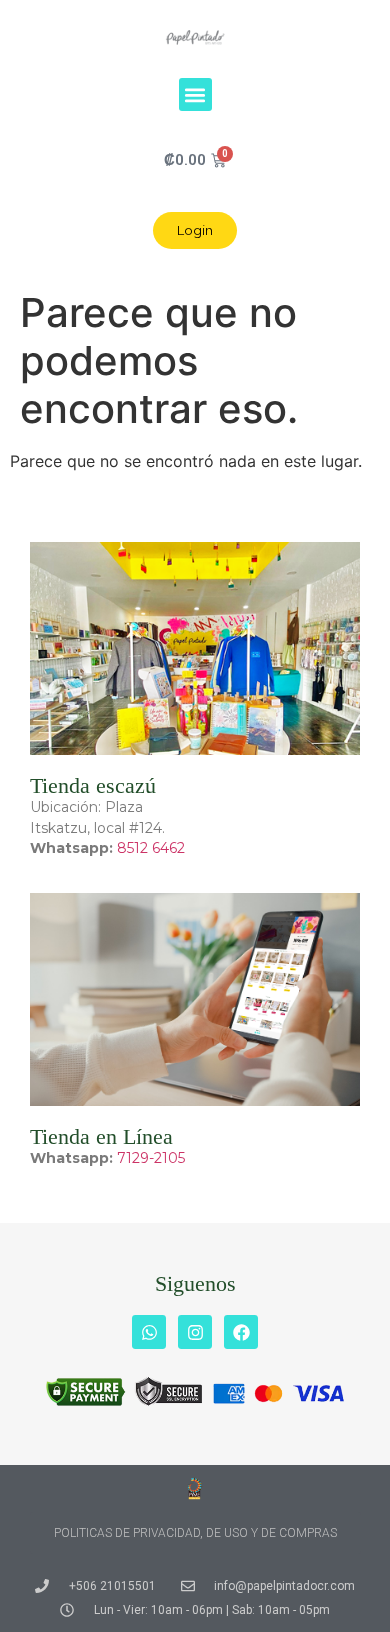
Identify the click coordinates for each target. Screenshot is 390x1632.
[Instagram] (195, 1332)
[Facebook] (241, 1332)
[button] (195, 94)
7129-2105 (151, 1158)
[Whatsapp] (149, 1332)
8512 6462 (151, 848)
